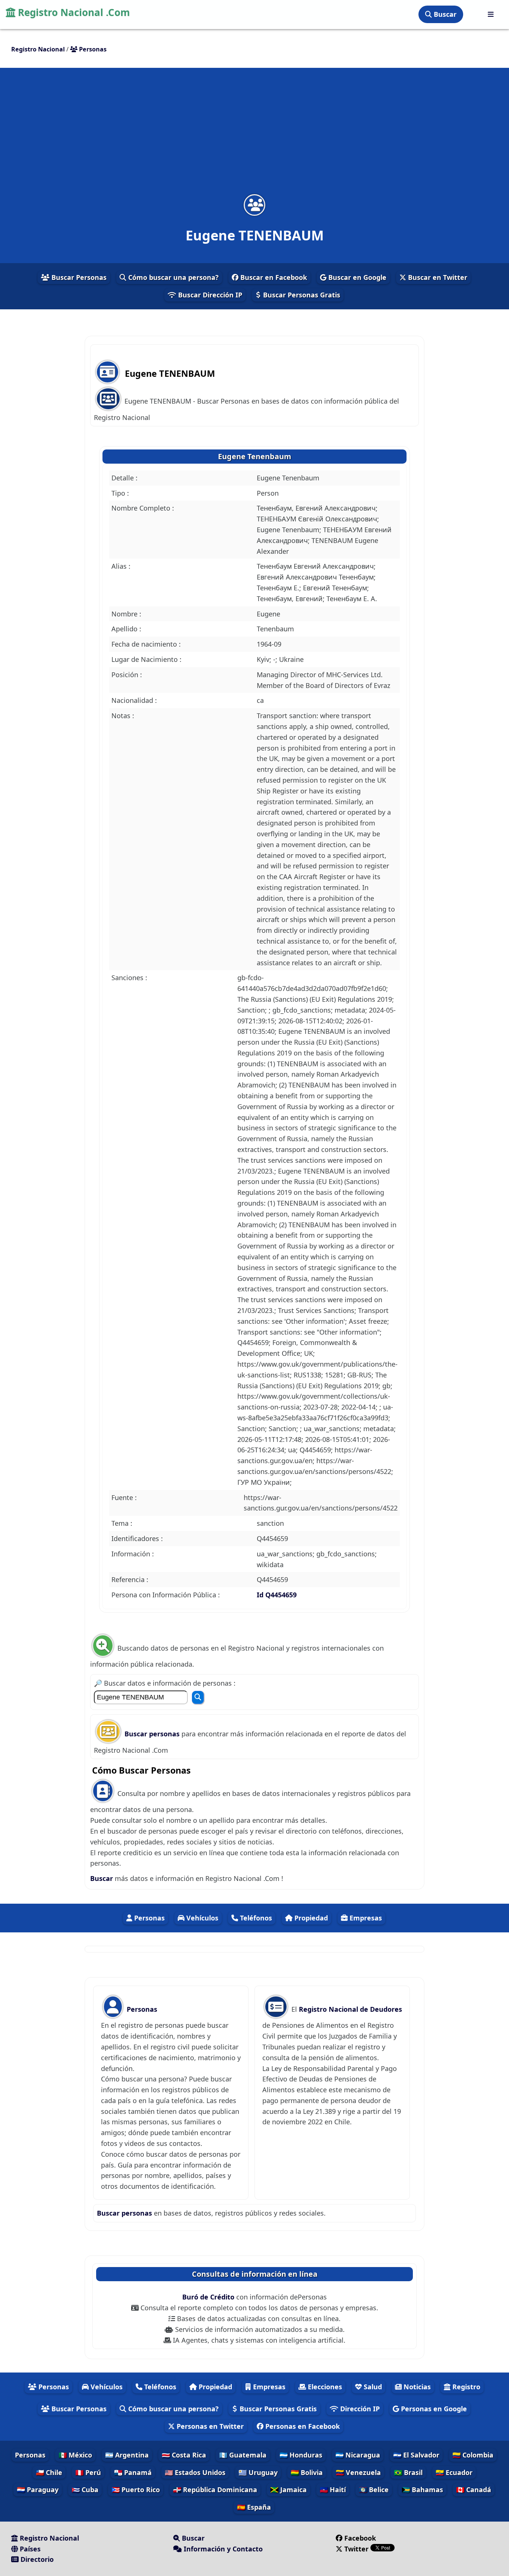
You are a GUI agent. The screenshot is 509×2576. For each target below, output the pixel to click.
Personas (148, 1918)
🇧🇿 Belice (374, 2490)
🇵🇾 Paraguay (38, 2490)
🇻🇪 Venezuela (358, 2472)
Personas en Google (433, 2409)
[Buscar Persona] (198, 1697)
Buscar (444, 14)
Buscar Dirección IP (209, 295)
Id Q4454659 (277, 1595)
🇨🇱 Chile (49, 2472)
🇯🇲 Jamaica (288, 2490)
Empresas (365, 1918)
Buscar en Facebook (273, 277)
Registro (465, 2387)
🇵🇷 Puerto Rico (136, 2490)
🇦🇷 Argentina (127, 2455)
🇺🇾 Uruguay (258, 2472)
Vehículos (201, 1918)
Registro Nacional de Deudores (350, 2009)
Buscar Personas (78, 277)
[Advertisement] (255, 136)
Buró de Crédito (209, 2297)
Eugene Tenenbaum (255, 456)
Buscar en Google (356, 277)
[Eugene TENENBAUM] (255, 205)
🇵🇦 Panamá (133, 2472)
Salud (372, 2387)
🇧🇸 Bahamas (422, 2490)
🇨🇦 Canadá (474, 2490)
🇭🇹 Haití (333, 2490)
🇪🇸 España (254, 2507)
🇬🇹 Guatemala (243, 2455)
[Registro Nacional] (491, 14)
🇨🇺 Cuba (85, 2490)
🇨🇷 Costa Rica (184, 2455)
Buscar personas (153, 1734)
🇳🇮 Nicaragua (358, 2455)
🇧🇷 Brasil (408, 2472)
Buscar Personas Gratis (301, 295)
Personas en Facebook (302, 2426)
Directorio (36, 2559)
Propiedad (310, 1918)
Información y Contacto (222, 2549)
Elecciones (324, 2387)
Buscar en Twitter (437, 277)
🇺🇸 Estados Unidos (195, 2472)
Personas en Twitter (209, 2426)
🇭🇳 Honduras (301, 2455)
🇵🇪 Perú (88, 2472)
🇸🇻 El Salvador (416, 2455)
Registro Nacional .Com (73, 12)
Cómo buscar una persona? (173, 277)
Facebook (360, 2538)
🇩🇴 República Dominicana (215, 2490)
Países (29, 2549)
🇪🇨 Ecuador (454, 2472)
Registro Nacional (48, 2538)
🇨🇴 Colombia (473, 2455)
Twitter (356, 2549)
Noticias (416, 2387)
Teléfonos (255, 1918)
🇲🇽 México (75, 2455)
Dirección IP (359, 2409)
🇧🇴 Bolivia (307, 2472)
